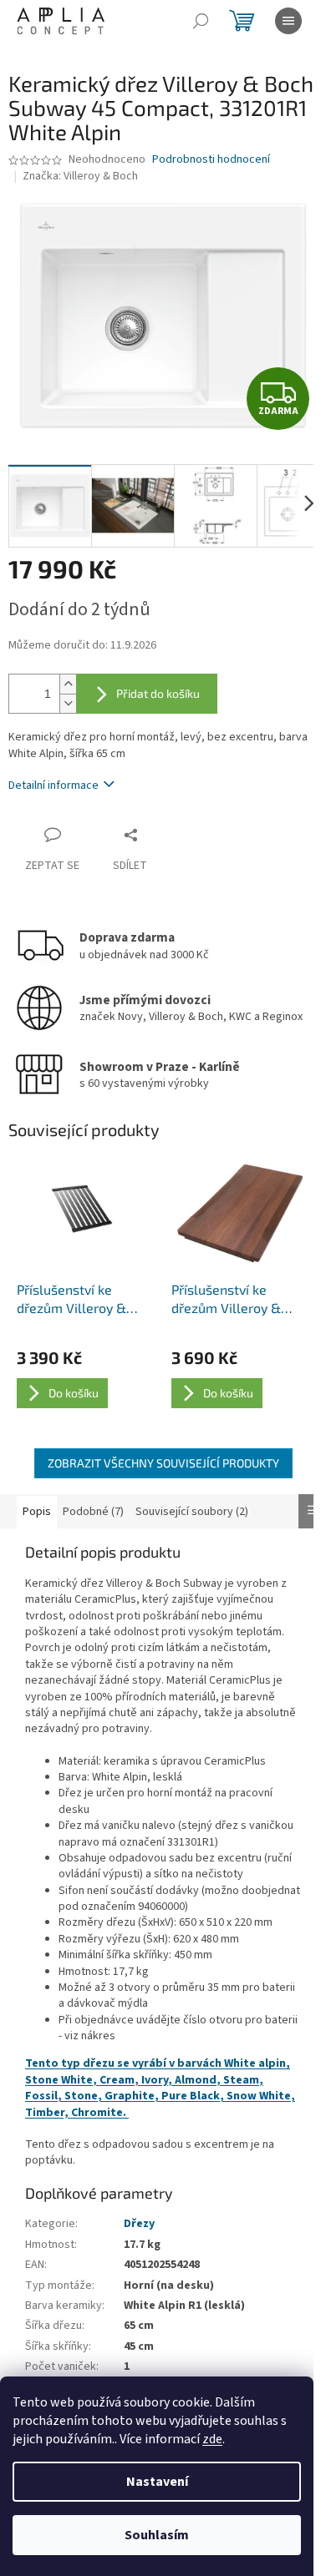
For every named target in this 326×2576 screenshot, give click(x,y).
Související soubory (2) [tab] (192, 1512)
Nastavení (157, 2482)
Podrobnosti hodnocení (211, 160)
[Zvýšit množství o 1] (68, 684)
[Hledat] (201, 21)
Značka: (80, 176)
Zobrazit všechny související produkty (163, 1463)
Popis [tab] (37, 1512)
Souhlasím (157, 2535)
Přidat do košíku (158, 693)
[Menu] (288, 21)
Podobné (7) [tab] (93, 1512)
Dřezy (139, 2224)
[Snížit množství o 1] (68, 703)
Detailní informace (53, 785)
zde (212, 2439)
